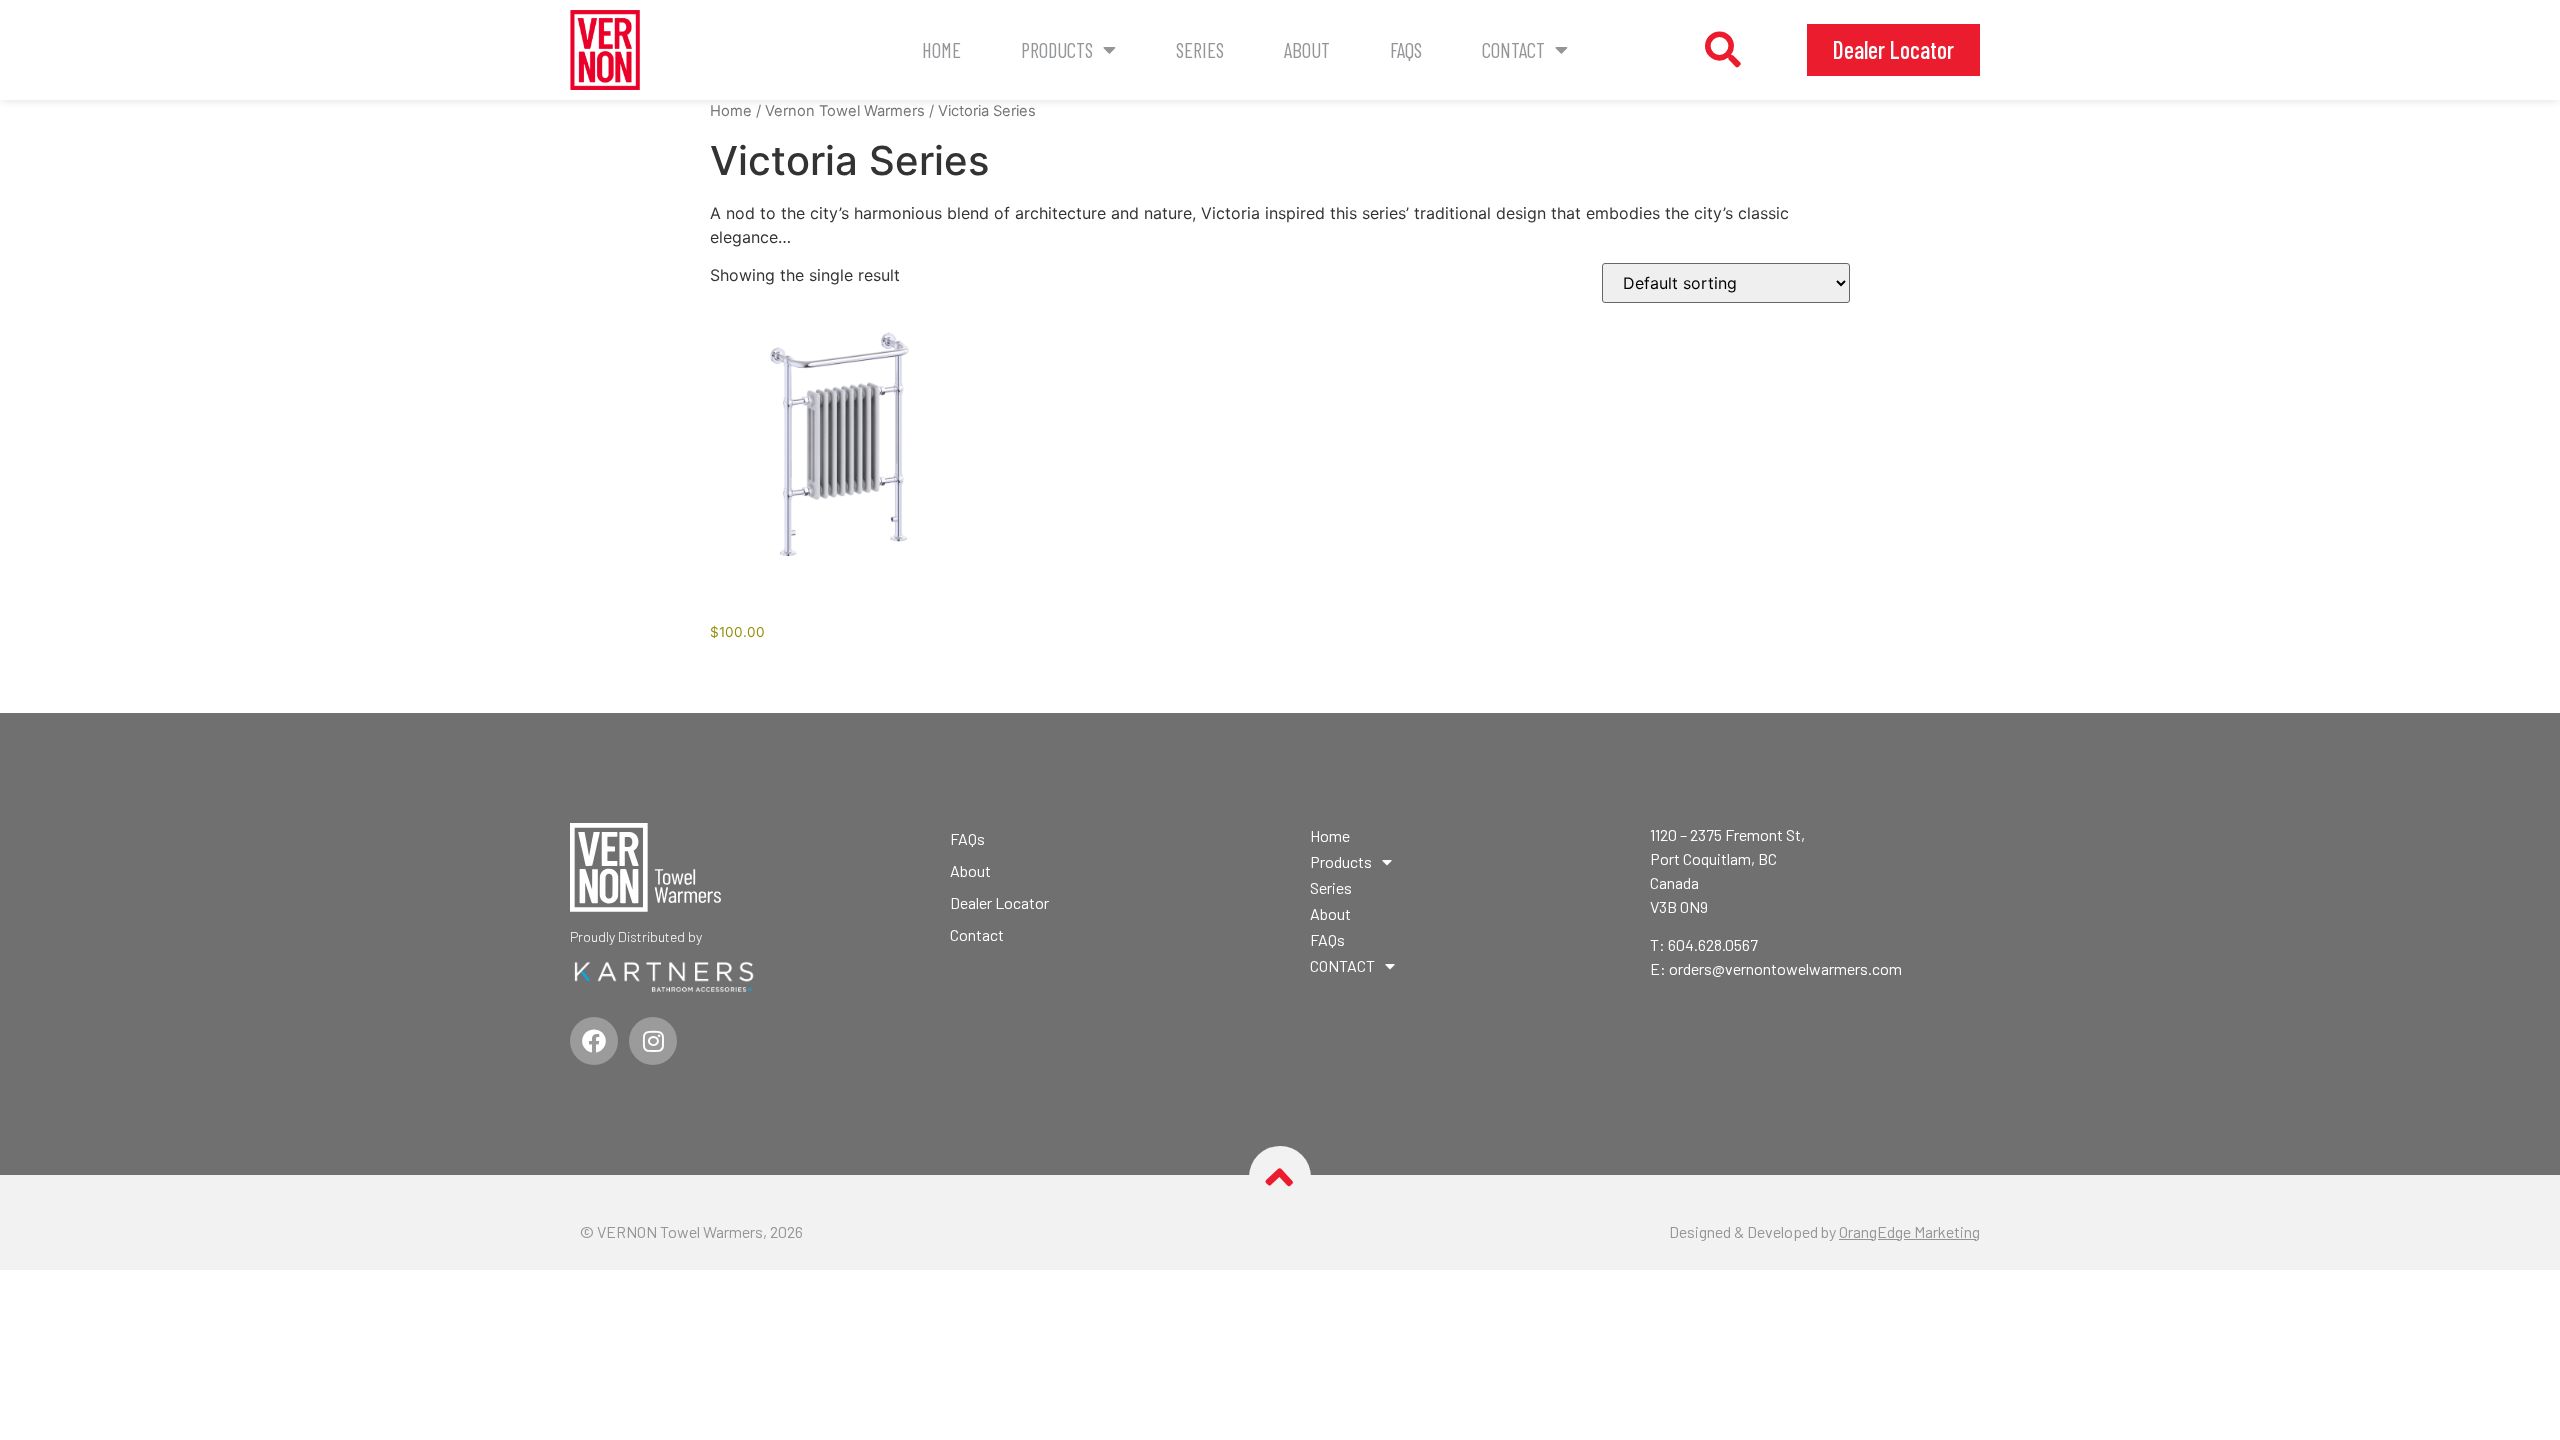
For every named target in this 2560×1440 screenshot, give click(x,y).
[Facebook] (594, 1041)
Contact (977, 934)
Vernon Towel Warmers (845, 111)
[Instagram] (653, 1041)
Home (941, 49)
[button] (1723, 50)
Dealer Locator (999, 902)
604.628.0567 (1713, 944)
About (1307, 49)
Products (1057, 49)
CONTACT (1513, 49)
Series (1200, 49)
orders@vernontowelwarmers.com (1785, 968)
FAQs (1406, 49)
